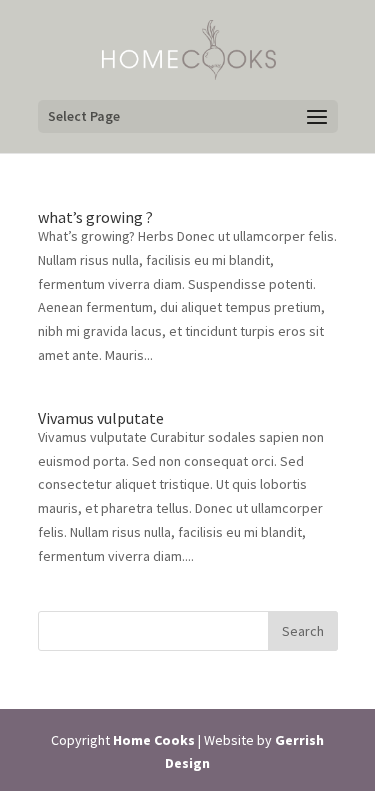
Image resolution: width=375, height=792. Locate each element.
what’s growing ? (95, 217)
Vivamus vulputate (101, 418)
